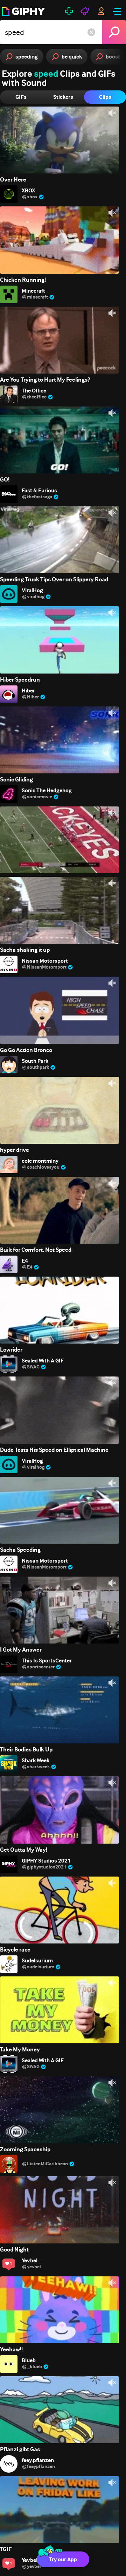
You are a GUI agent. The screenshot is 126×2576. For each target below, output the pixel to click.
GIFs (21, 97)
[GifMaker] (69, 11)
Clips (105, 97)
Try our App (63, 2559)
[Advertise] (85, 11)
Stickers (63, 97)
